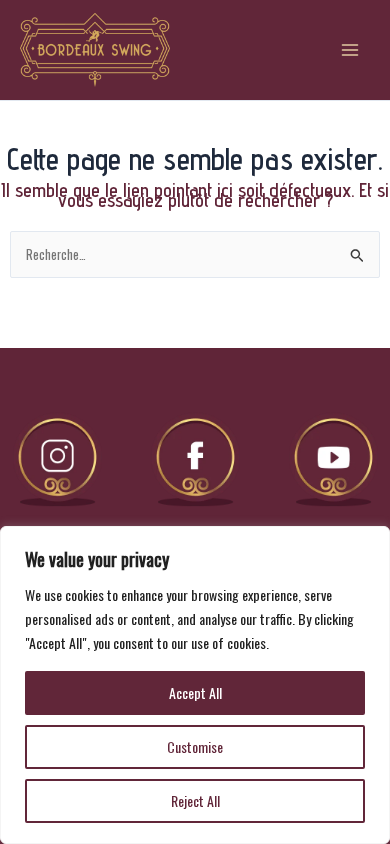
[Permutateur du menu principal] (350, 49)
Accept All (195, 692)
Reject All (195, 800)
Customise (195, 746)
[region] (195, 685)
